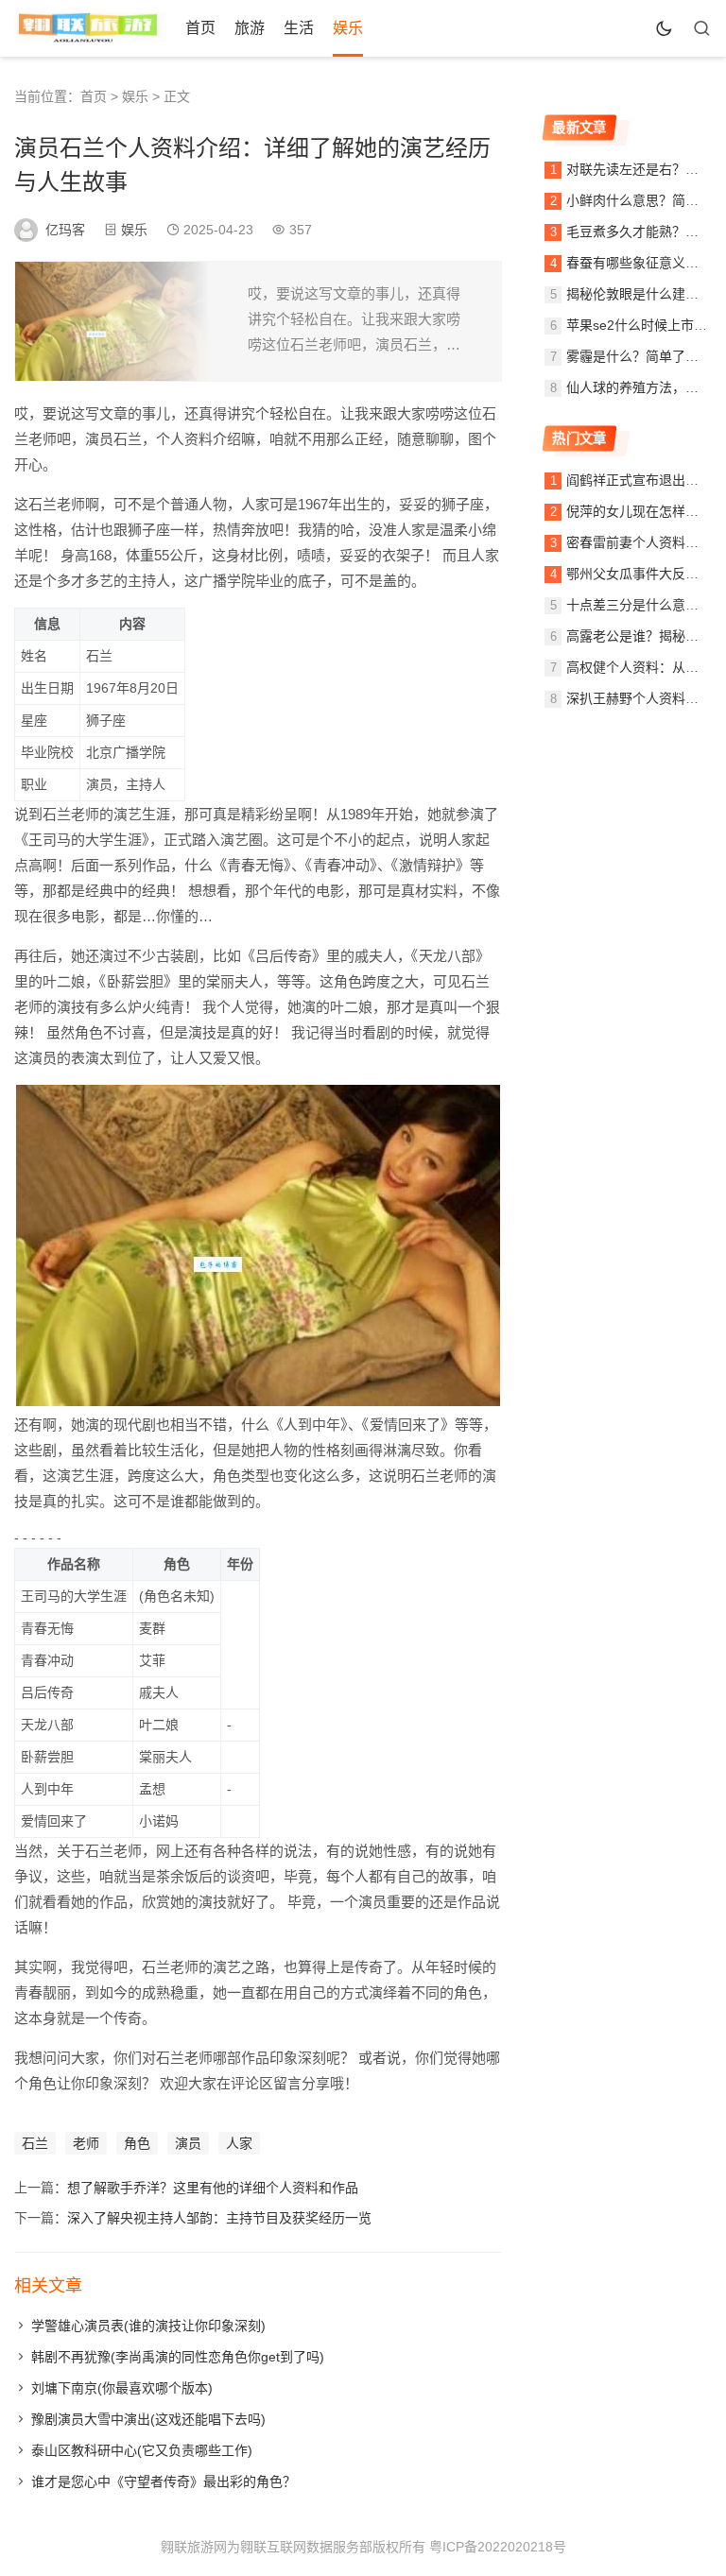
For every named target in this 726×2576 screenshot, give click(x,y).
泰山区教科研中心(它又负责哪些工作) (142, 2450)
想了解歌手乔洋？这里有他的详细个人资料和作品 (213, 2188)
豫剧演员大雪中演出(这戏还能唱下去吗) (148, 2419)
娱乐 (348, 28)
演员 (188, 2143)
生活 (299, 28)
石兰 (35, 2143)
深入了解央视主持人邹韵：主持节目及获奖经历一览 (219, 2218)
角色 (137, 2143)
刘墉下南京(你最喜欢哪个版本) (122, 2388)
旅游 (250, 28)
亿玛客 (65, 230)
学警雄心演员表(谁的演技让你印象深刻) (148, 2326)
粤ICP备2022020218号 (498, 2547)
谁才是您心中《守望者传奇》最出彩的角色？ (164, 2482)
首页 (200, 28)
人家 (239, 2143)
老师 (86, 2143)
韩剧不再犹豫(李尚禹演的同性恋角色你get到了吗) (178, 2357)
